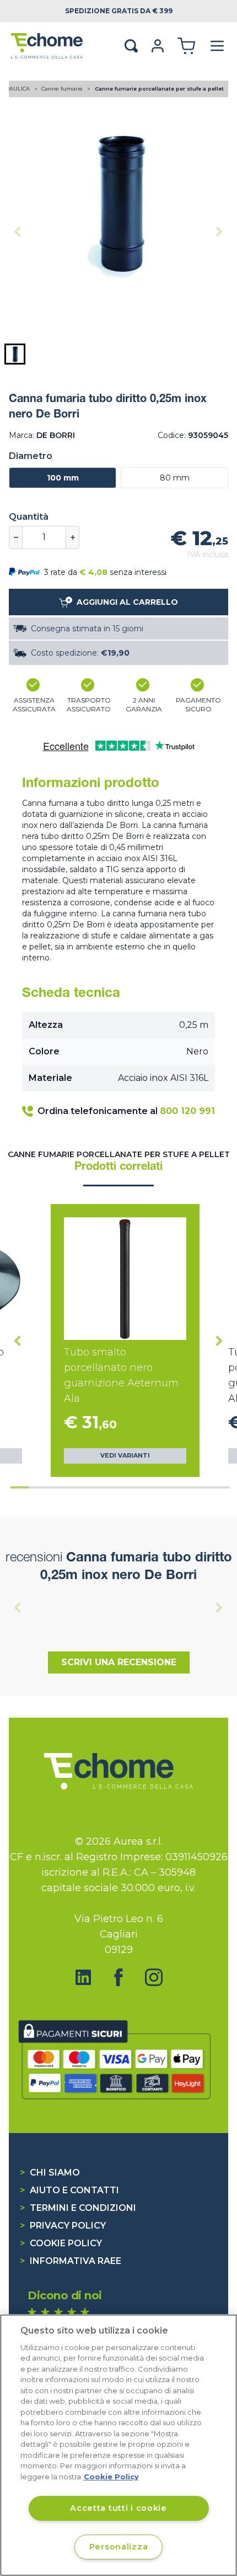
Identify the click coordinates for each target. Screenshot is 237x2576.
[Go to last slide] (18, 1340)
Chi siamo (50, 2173)
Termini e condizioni (78, 2208)
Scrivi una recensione (119, 1662)
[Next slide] (219, 231)
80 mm (175, 478)
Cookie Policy (61, 2243)
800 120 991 (187, 1111)
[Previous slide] (18, 231)
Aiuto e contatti (69, 2190)
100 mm (63, 478)
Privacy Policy (63, 2226)
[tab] (20, 1487)
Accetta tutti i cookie (118, 2508)
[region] (118, 2445)
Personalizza (119, 2547)
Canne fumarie (63, 89)
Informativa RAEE (71, 2261)
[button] (15, 354)
